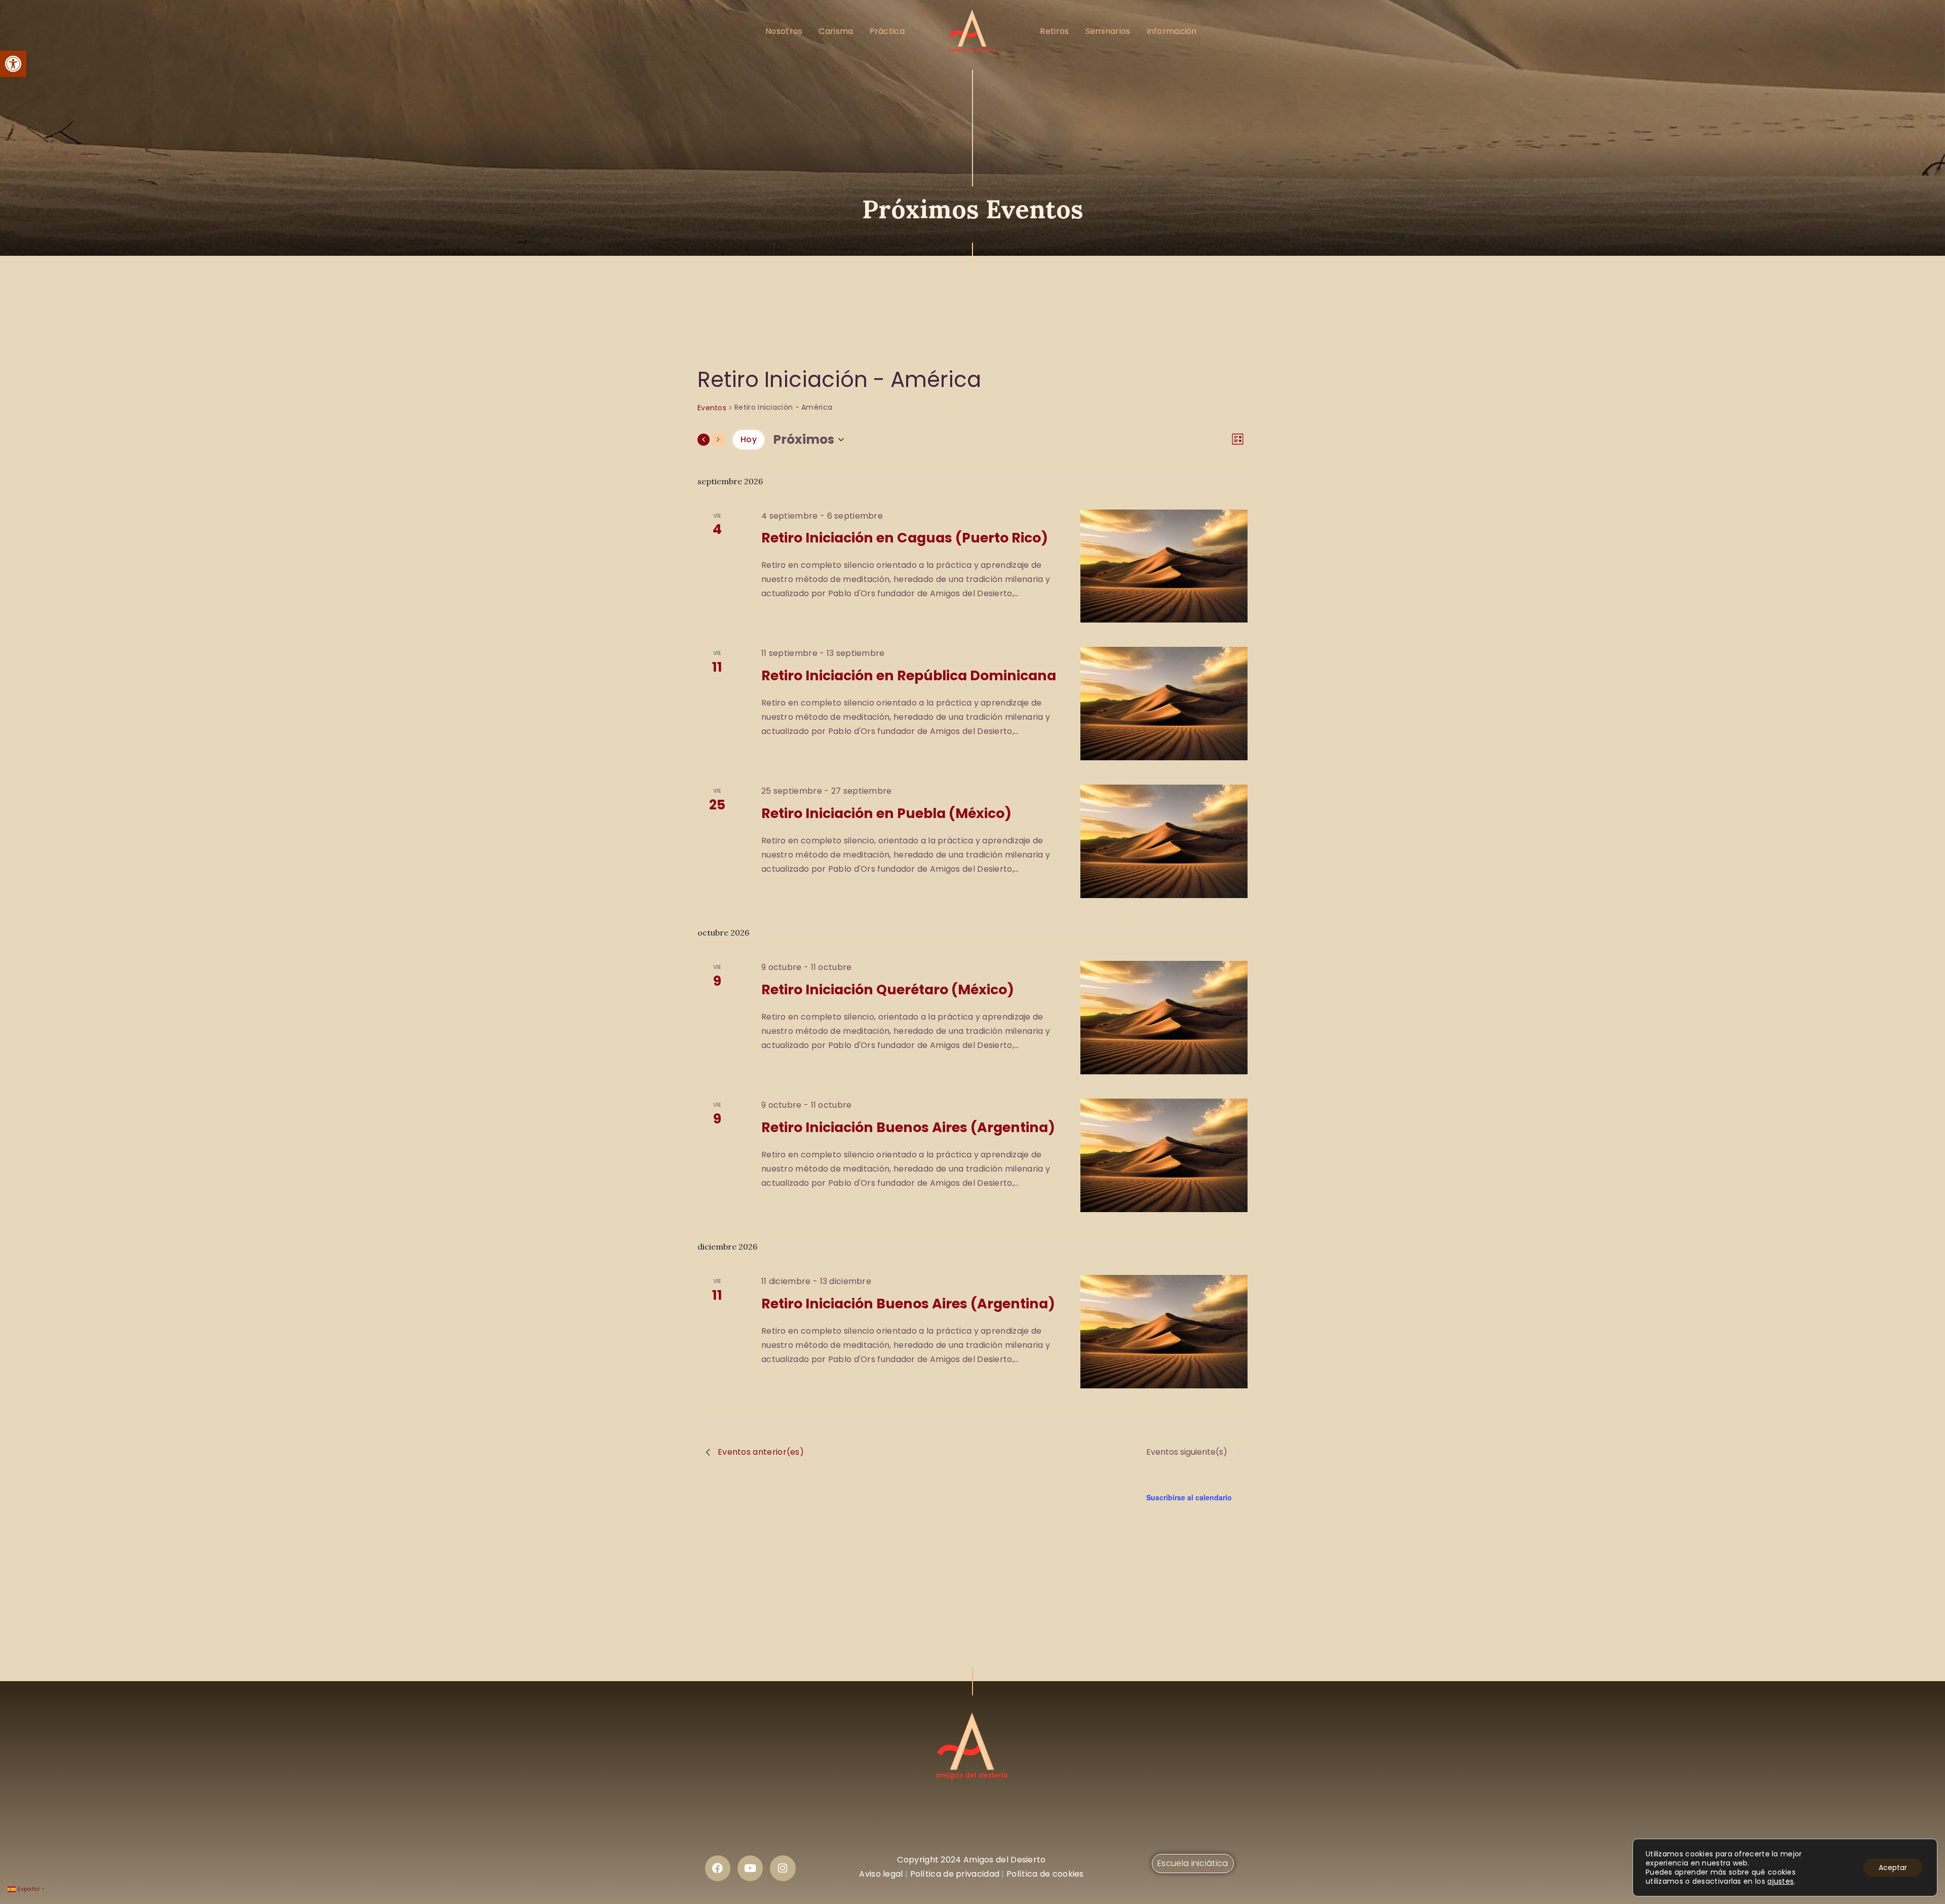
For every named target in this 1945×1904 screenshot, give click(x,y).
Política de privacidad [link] (955, 1874)
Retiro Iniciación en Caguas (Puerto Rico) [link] (905, 538)
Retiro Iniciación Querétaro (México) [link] (888, 989)
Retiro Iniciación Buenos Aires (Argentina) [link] (908, 1127)
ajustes (1780, 1881)
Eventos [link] (712, 408)
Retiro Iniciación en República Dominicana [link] (909, 675)
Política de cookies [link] (1045, 1874)
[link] (13, 64)
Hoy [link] (749, 439)
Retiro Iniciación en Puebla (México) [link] (886, 813)
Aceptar (1893, 1868)
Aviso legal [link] (881, 1874)
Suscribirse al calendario (1189, 1497)
